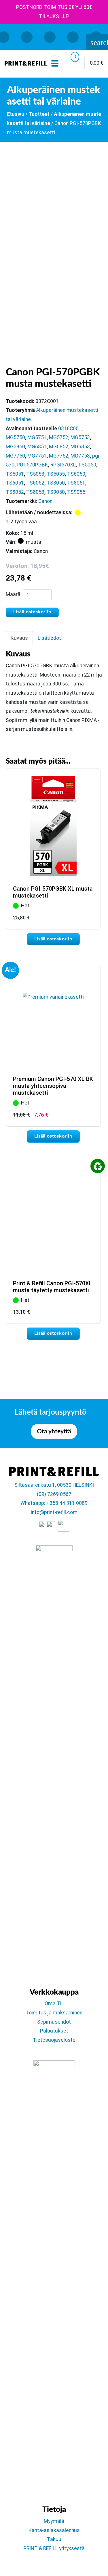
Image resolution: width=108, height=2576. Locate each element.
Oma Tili (54, 2003)
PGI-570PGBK (32, 465)
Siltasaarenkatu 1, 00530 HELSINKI (54, 1485)
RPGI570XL (63, 465)
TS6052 (35, 483)
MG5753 (80, 437)
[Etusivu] (26, 63)
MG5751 (37, 437)
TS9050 (56, 492)
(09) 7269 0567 (54, 1494)
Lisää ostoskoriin (32, 612)
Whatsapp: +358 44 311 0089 (54, 1503)
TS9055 (76, 492)
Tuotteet (39, 114)
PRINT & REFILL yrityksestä (54, 2548)
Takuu (54, 2539)
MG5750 (15, 437)
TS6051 (15, 483)
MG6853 (80, 447)
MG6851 (37, 447)
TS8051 (76, 483)
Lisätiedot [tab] (49, 638)
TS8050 (56, 483)
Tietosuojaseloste (54, 2040)
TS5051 (15, 474)
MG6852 (59, 447)
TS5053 (35, 474)
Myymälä (54, 2521)
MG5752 (59, 437)
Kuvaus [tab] (19, 638)
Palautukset (54, 2031)
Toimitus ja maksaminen (54, 2013)
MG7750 (15, 456)
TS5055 (56, 474)
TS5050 (87, 465)
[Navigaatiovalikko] (55, 63)
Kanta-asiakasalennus (54, 2530)
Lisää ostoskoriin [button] (53, 939)
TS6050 (76, 474)
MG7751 (37, 456)
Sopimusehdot (54, 2022)
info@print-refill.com (54, 1512)
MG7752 (59, 456)
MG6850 (15, 447)
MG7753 (80, 456)
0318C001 (70, 429)
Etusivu (16, 114)
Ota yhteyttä (54, 1431)
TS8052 (15, 492)
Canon (45, 501)
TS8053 (35, 492)
